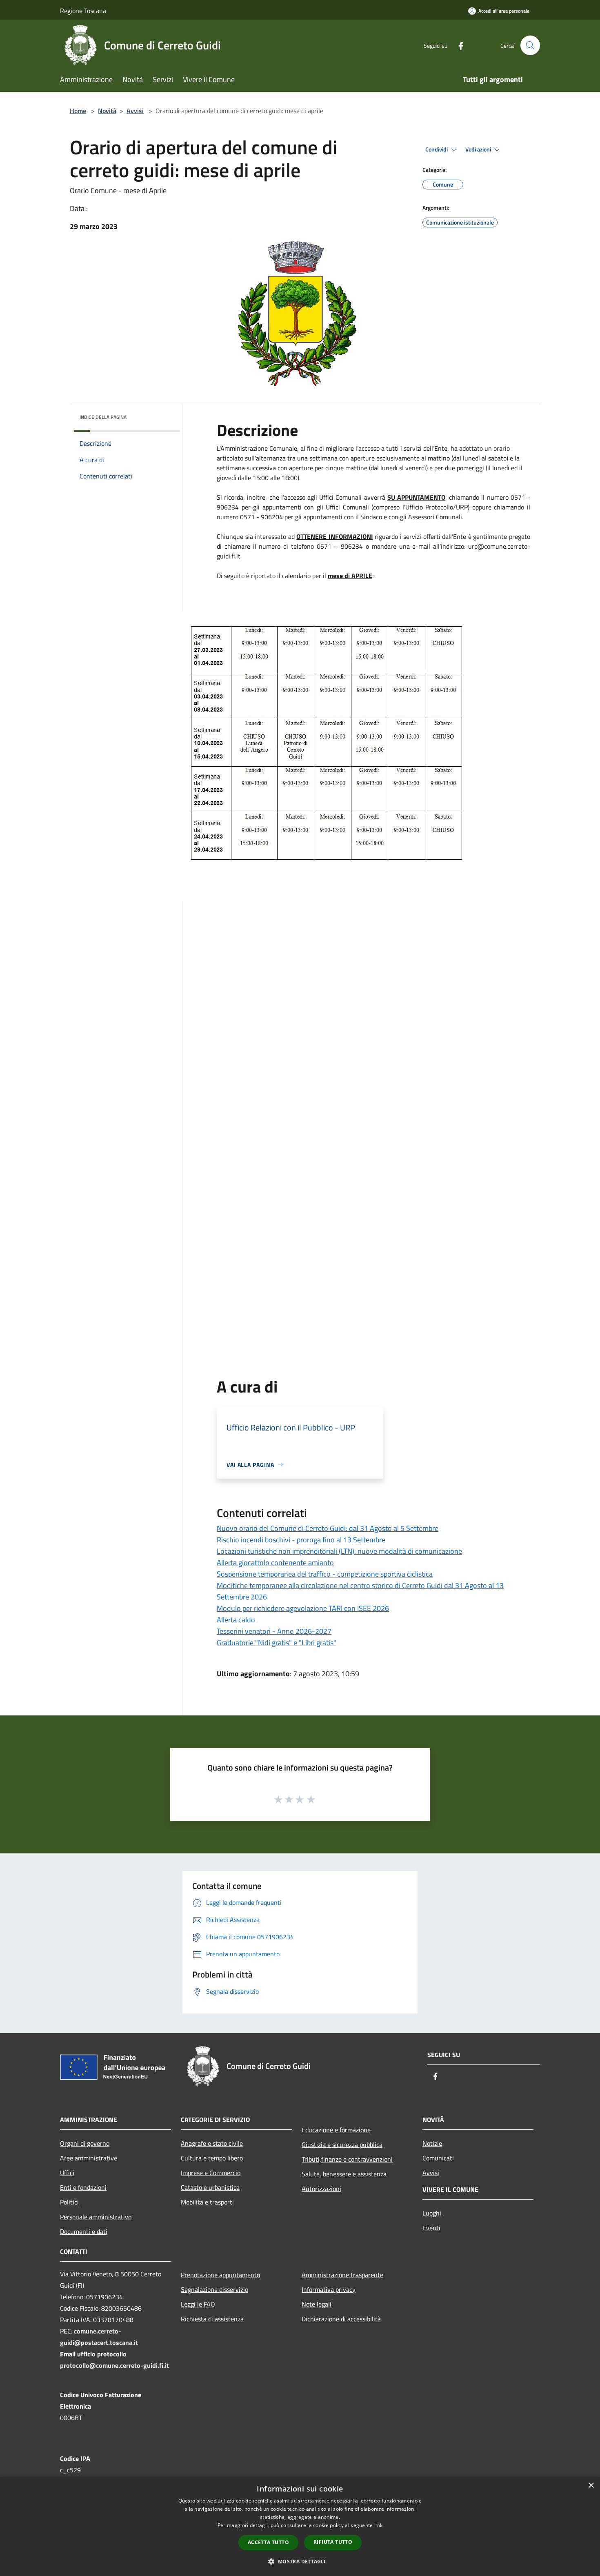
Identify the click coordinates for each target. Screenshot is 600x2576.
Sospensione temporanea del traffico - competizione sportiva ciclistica (325, 1574)
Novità (107, 111)
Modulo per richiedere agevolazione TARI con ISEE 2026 (303, 1608)
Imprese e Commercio (211, 2173)
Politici (69, 2202)
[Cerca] (530, 45)
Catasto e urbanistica (210, 2187)
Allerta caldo (236, 1620)
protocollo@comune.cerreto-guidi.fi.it (114, 2365)
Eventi (431, 2228)
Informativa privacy (329, 2289)
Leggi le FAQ (198, 2304)
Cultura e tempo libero (212, 2158)
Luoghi (432, 2213)
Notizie (432, 2143)
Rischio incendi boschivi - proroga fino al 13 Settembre (301, 1540)
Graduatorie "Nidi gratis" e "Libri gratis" (277, 1643)
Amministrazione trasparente (342, 2275)
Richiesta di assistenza (212, 2319)
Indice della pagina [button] (103, 417)
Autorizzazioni (321, 2189)
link (378, 2525)
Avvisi (135, 111)
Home (78, 111)
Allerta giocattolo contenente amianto (275, 1563)
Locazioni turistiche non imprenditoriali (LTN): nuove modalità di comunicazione (339, 1551)
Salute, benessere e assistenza (344, 2174)
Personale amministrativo (96, 2217)
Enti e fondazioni (83, 2187)
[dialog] (300, 2526)
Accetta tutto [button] (268, 2542)
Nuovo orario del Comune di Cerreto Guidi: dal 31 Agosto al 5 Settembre (328, 1528)
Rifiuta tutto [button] (333, 2542)
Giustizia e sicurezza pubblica (342, 2144)
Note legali (317, 2304)
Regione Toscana (83, 11)
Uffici (67, 2173)
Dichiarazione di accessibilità (341, 2319)
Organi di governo (85, 2143)
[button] (300, 2561)
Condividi (437, 149)
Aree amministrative (89, 2158)
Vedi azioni (479, 149)
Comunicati (438, 2158)
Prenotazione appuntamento (220, 2275)
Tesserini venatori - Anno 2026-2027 (274, 1631)
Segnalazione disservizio (214, 2289)
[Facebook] (458, 45)
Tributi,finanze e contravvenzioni (347, 2159)
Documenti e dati (84, 2231)
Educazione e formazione (336, 2130)
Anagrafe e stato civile (212, 2143)
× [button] (591, 2486)
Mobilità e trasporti (207, 2202)
